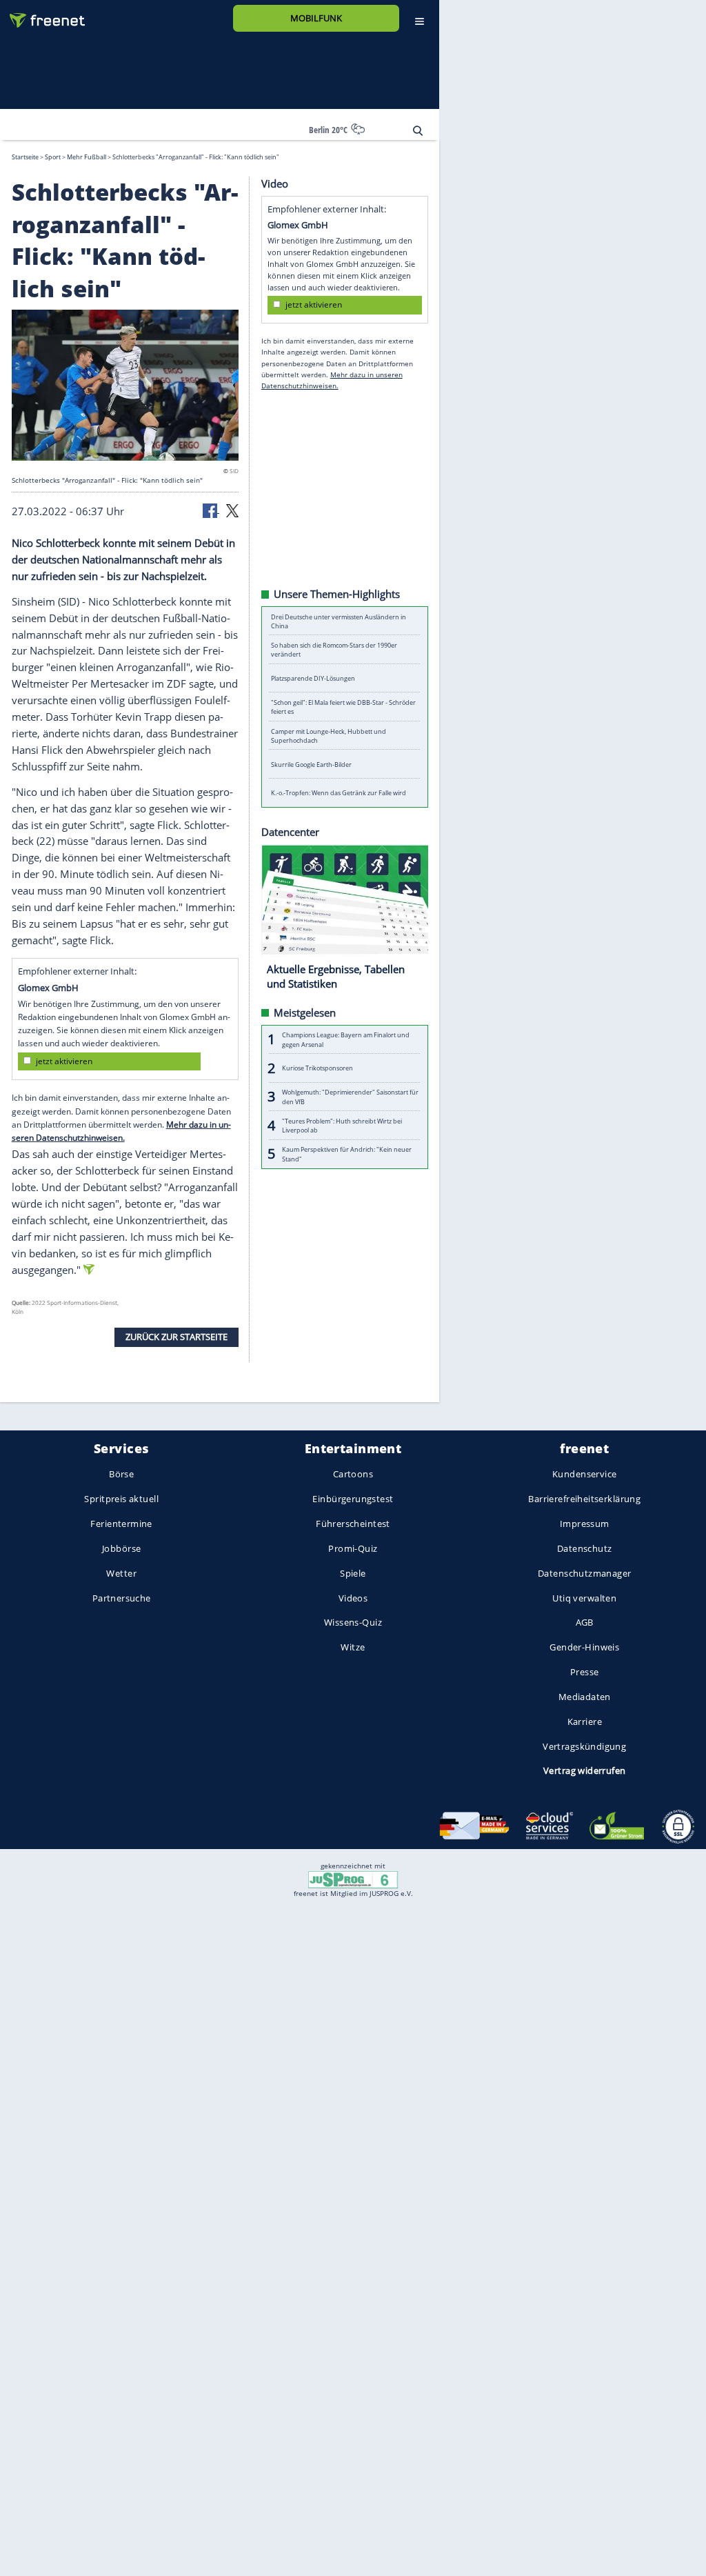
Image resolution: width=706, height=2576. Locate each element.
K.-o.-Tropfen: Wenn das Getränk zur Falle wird (339, 793)
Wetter (121, 1573)
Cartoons (353, 1475)
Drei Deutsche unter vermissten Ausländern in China (339, 621)
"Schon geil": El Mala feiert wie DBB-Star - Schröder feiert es (343, 707)
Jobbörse (121, 1548)
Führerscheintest (353, 1524)
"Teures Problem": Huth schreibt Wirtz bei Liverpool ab (342, 1125)
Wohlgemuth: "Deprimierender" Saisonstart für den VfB (350, 1097)
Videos (353, 1598)
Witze (353, 1648)
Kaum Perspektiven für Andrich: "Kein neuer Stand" (347, 1154)
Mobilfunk (316, 18)
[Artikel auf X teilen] (232, 510)
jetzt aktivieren (64, 1061)
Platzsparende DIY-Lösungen (313, 678)
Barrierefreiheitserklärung (584, 1499)
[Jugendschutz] (353, 1879)
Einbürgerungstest (353, 1499)
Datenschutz (585, 1548)
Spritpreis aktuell (121, 1499)
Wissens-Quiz (353, 1623)
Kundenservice (584, 1475)
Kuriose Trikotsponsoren (317, 1068)
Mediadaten (585, 1697)
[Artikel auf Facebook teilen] (211, 510)
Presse (585, 1672)
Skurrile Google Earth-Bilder (311, 764)
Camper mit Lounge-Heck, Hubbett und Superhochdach (329, 735)
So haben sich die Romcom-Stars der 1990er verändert (334, 650)
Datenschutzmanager (584, 1573)
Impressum (585, 1524)
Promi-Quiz (353, 1548)
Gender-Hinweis (584, 1648)
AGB (585, 1623)
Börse (121, 1475)
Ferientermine (121, 1524)
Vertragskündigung (584, 1746)
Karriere (585, 1721)
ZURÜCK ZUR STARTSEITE (176, 1337)
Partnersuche (122, 1598)
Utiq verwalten (584, 1598)
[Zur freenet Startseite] (42, 15)
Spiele (353, 1573)
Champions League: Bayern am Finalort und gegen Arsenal (346, 1039)
